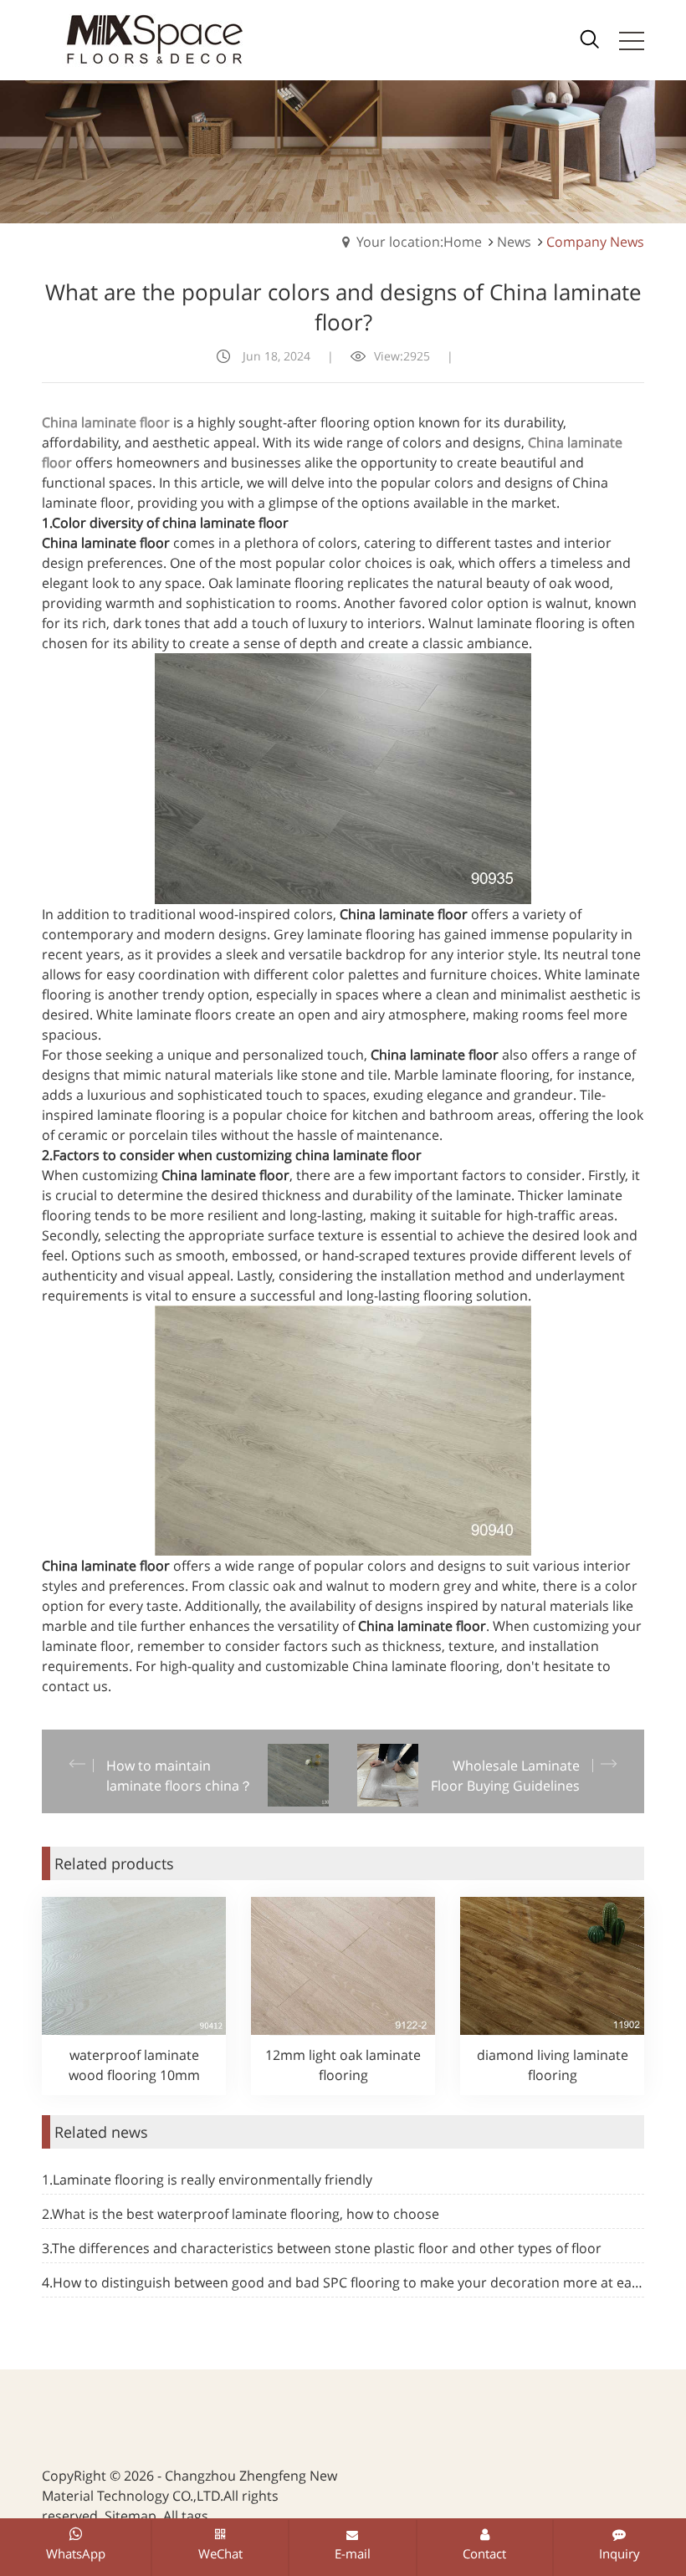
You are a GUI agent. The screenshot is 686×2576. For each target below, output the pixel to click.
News (514, 242)
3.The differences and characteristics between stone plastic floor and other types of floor (322, 2248)
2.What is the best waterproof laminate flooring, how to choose (241, 2214)
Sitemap (131, 2516)
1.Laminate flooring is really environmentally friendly (207, 2180)
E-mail (353, 2553)
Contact (484, 2553)
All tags (186, 2516)
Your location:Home (419, 242)
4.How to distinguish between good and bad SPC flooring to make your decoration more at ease (343, 2282)
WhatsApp (76, 2553)
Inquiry (619, 2553)
